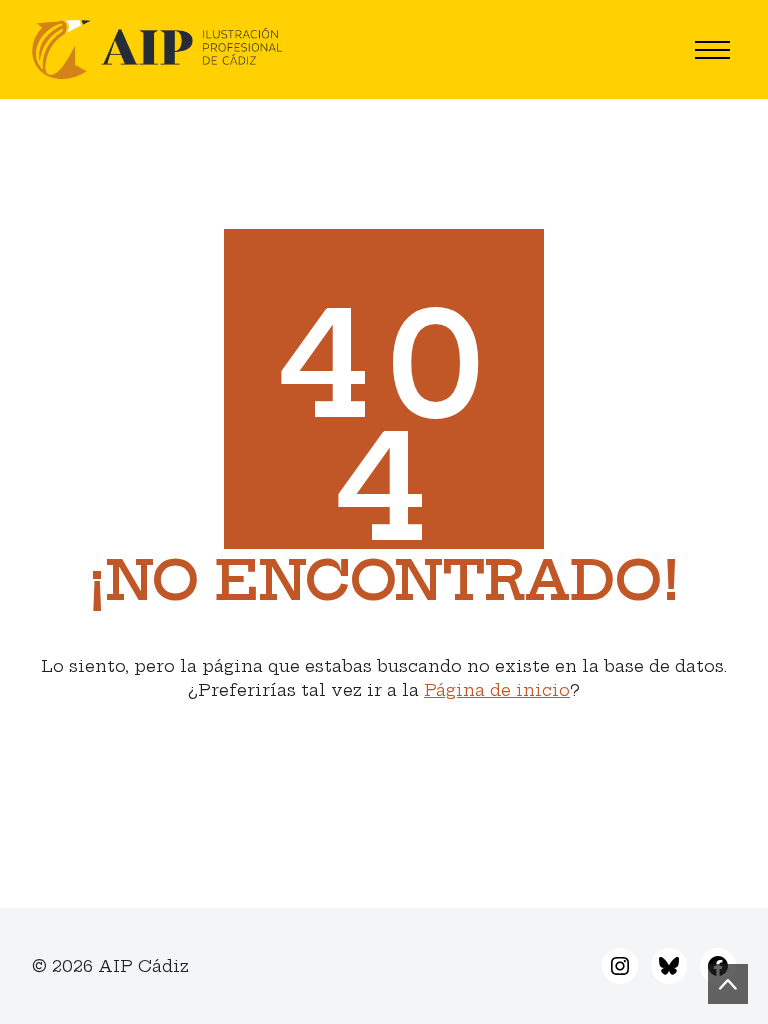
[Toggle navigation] (712, 50)
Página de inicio (497, 690)
